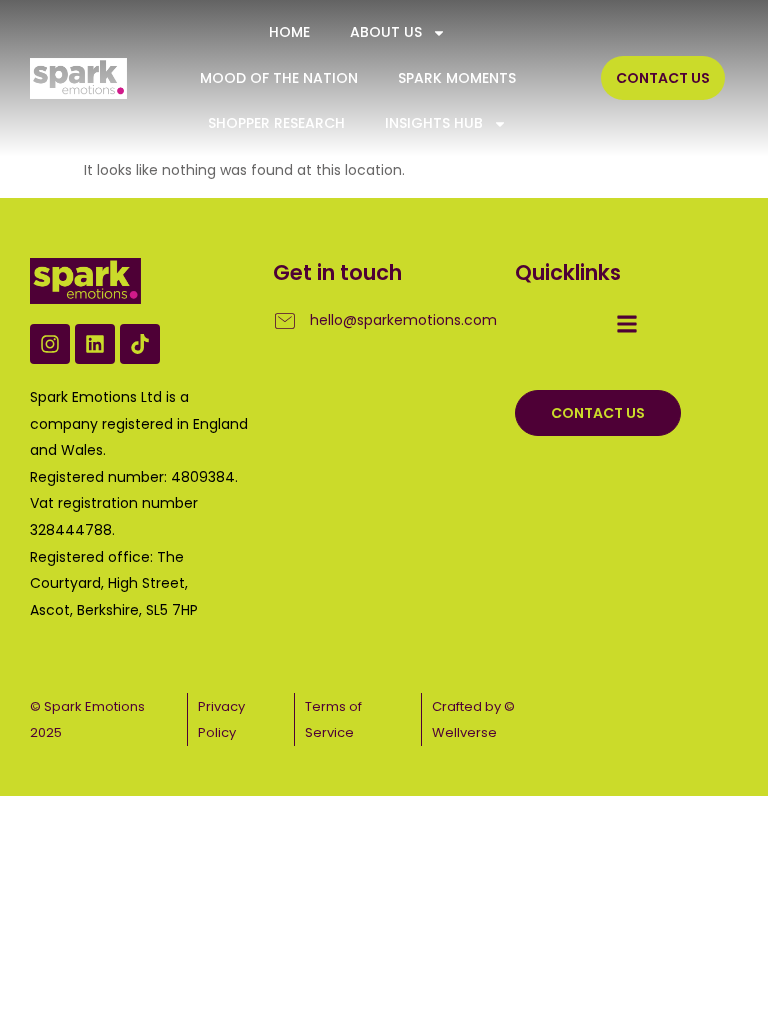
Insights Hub (434, 123)
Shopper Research (276, 123)
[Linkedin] (95, 344)
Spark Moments (457, 78)
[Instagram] (50, 344)
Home (289, 32)
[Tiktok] (140, 344)
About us (386, 32)
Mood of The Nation (279, 78)
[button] (626, 323)
